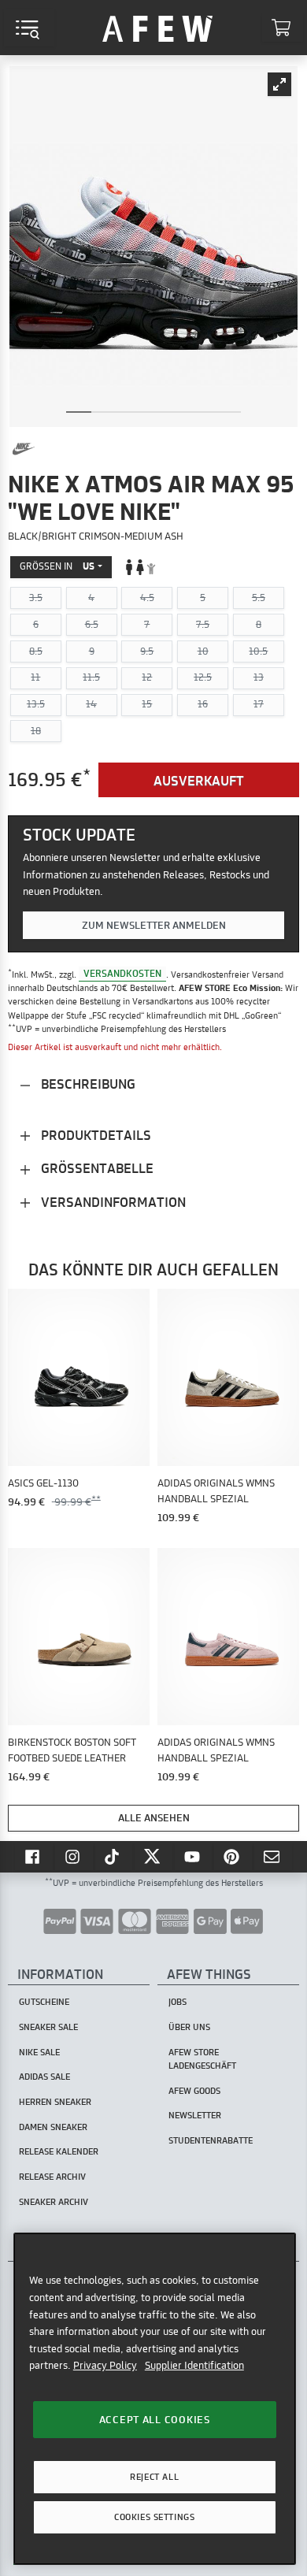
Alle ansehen (154, 1817)
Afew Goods (194, 2091)
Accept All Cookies (155, 2419)
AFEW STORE (157, 28)
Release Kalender (59, 2151)
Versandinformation (112, 1202)
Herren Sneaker (55, 2102)
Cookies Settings (154, 2517)
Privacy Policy (105, 2365)
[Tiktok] (114, 1856)
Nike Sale (39, 2052)
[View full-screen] (279, 84)
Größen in (57, 566)
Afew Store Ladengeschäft (202, 2059)
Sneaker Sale (48, 2027)
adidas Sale (44, 2077)
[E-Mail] (273, 1856)
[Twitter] (153, 1856)
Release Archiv (52, 2177)
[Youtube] (194, 1856)
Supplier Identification (194, 2365)
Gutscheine (44, 2002)
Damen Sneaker (53, 2127)
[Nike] (24, 449)
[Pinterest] (233, 1856)
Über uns (189, 2027)
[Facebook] (34, 1856)
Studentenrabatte (211, 2140)
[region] (155, 2398)
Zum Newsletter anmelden (154, 925)
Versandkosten (122, 974)
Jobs (178, 2002)
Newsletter (195, 2115)
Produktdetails (94, 1135)
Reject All (154, 2477)
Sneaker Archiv (54, 2202)
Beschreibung (87, 1084)
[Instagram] (74, 1856)
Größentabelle (96, 1168)
